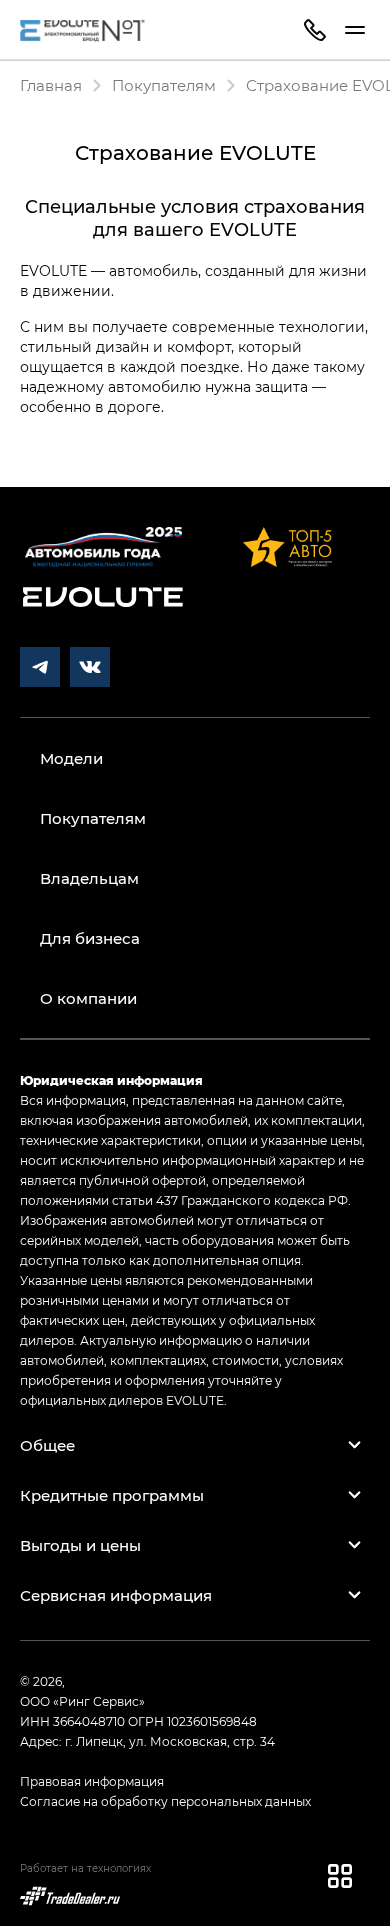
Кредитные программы (112, 1495)
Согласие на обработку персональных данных (165, 1801)
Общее (47, 1445)
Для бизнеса (90, 938)
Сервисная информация (116, 1595)
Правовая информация (92, 1781)
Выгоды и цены (80, 1545)
